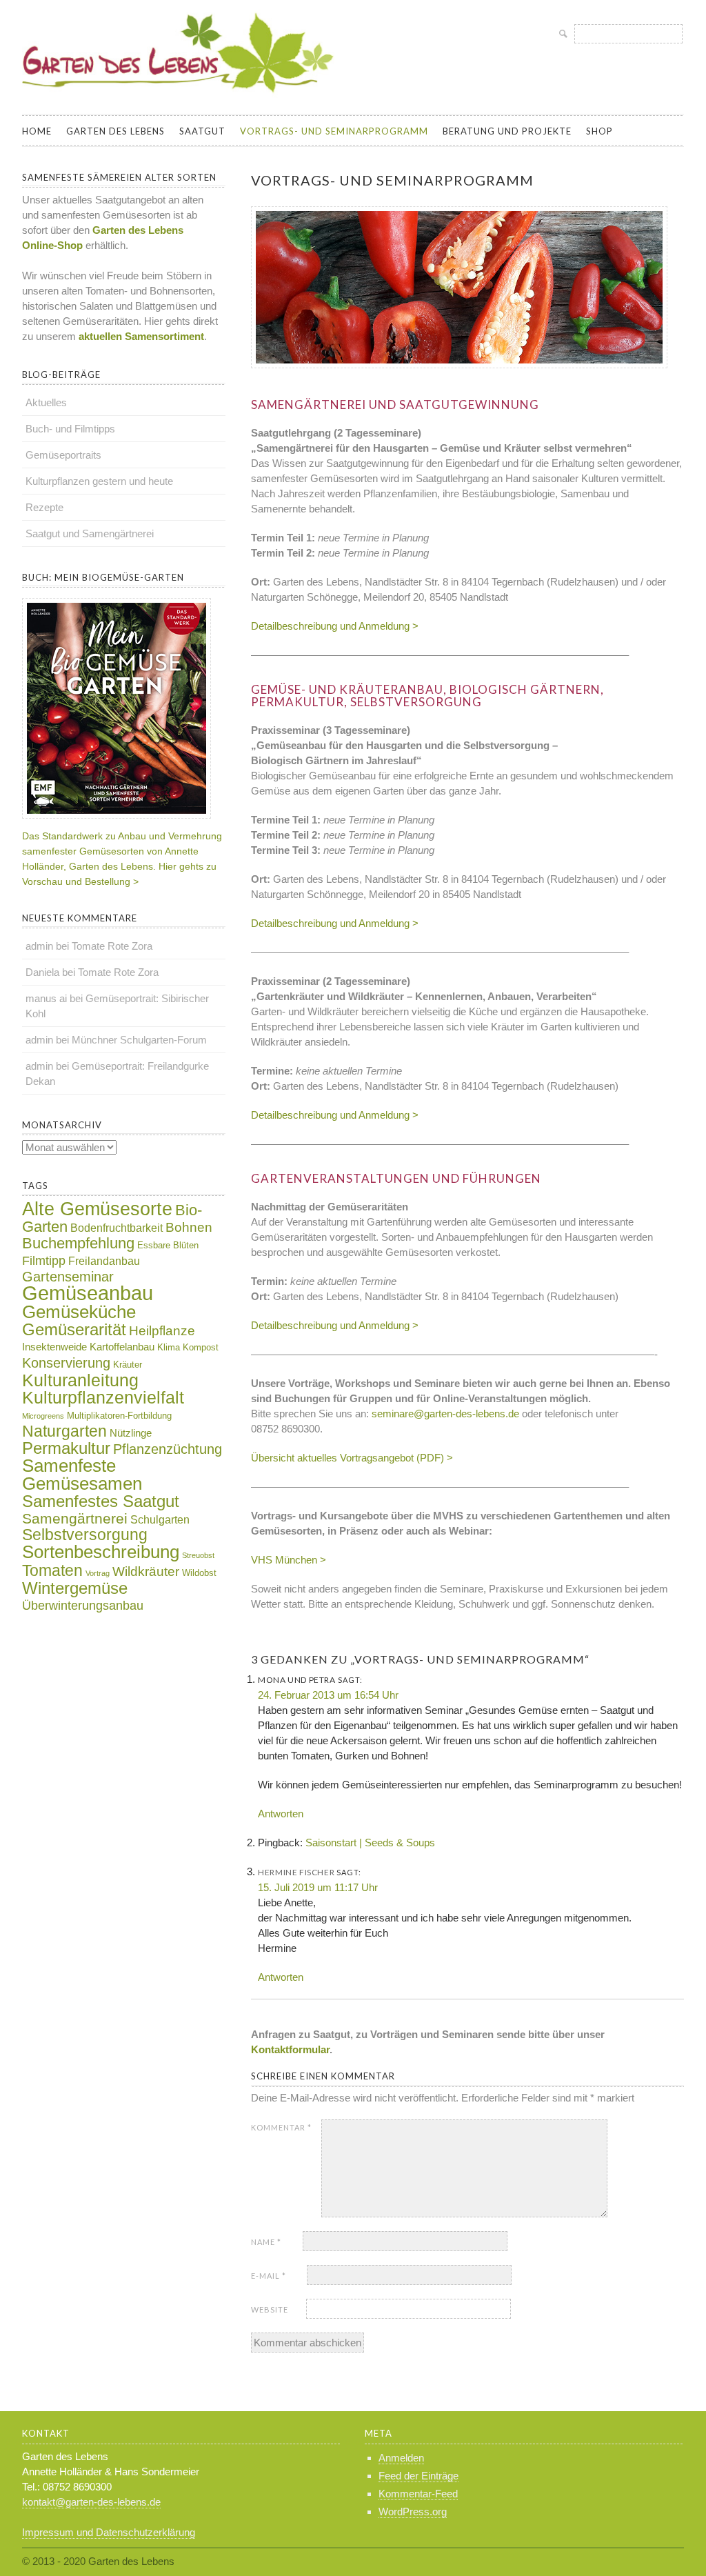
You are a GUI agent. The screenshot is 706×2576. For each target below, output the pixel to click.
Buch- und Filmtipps (70, 429)
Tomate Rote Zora (112, 946)
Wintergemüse (75, 1588)
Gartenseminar (68, 1277)
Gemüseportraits (63, 455)
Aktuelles (46, 402)
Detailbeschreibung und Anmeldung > (335, 626)
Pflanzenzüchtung (168, 1449)
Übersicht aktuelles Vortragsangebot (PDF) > (352, 1458)
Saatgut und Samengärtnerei (90, 533)
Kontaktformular (290, 2049)
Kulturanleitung (80, 1380)
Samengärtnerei (75, 1518)
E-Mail (269, 2276)
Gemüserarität (74, 1329)
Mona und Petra (296, 1680)
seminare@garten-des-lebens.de (445, 1414)
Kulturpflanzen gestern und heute (99, 481)
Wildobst (199, 1573)
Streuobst (198, 1555)
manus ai (46, 998)
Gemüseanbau (88, 1293)
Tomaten (52, 1570)
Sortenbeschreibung (101, 1552)
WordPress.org (413, 2512)
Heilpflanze (162, 1331)
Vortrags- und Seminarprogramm (334, 131)
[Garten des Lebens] (181, 99)
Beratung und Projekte (507, 131)
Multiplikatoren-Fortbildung (119, 1416)
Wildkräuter (146, 1571)
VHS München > (289, 1560)
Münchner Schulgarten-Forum (139, 1040)
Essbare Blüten (168, 1245)
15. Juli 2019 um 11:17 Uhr (318, 1887)
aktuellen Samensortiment (140, 336)
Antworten (281, 1814)
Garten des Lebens (115, 131)
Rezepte (44, 507)
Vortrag (98, 1573)
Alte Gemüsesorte (97, 1209)
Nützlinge (131, 1433)
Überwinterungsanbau (83, 1606)
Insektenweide (54, 1347)
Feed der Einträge (418, 2476)
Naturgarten (64, 1431)
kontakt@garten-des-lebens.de (91, 2502)
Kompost (201, 1347)
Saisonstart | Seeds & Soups (370, 1843)
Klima (169, 1347)
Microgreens (43, 1416)
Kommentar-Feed (418, 2494)
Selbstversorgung (85, 1535)
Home (37, 131)
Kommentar (281, 2127)
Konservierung (66, 1363)
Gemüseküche (79, 1312)
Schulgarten (160, 1520)
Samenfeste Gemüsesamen (82, 1475)
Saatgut (202, 131)
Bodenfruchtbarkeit (117, 1228)
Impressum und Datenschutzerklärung (109, 2532)
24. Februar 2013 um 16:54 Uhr (328, 1695)
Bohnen (189, 1227)
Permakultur (66, 1448)
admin (39, 946)
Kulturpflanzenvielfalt (103, 1398)
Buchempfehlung (78, 1243)
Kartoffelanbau (122, 1347)
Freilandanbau (104, 1261)
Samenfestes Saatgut (101, 1501)
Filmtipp (44, 1261)
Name (266, 2242)
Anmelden (401, 2458)
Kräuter (128, 1365)
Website (270, 2309)
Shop (599, 131)
